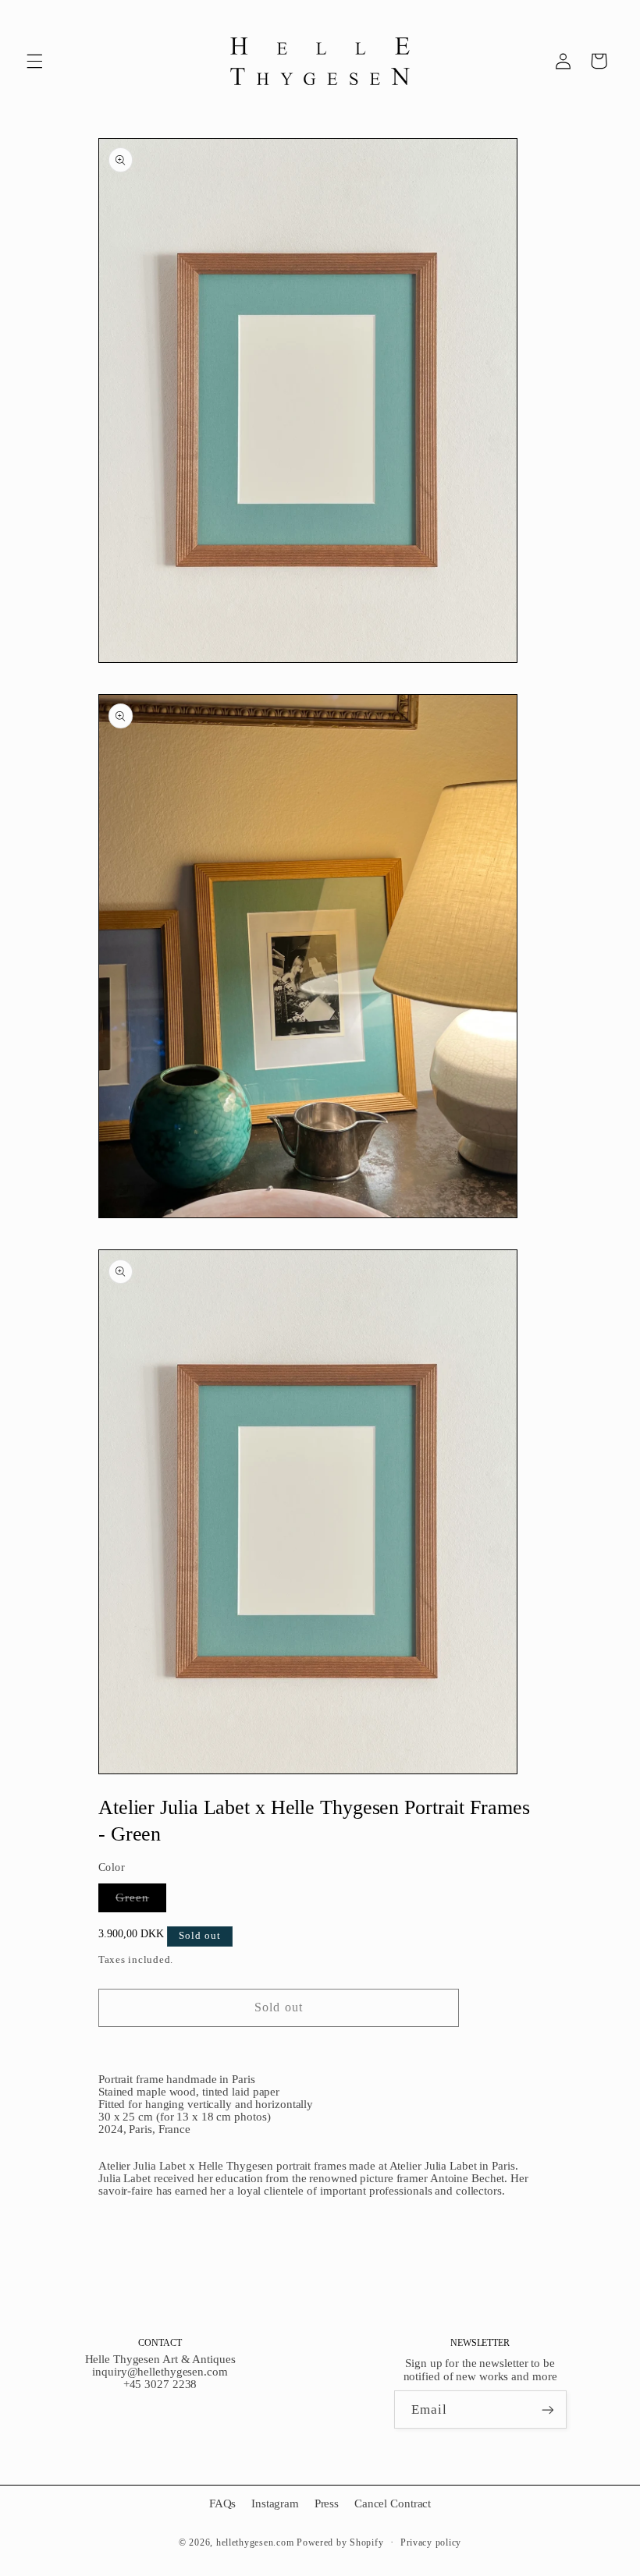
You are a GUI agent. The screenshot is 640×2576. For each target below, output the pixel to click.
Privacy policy (431, 2542)
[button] (34, 61)
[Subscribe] (547, 2409)
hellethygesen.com (255, 2542)
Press (327, 2503)
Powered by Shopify (340, 2542)
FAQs (223, 2503)
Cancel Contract (393, 2503)
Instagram (275, 2503)
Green (141, 1901)
